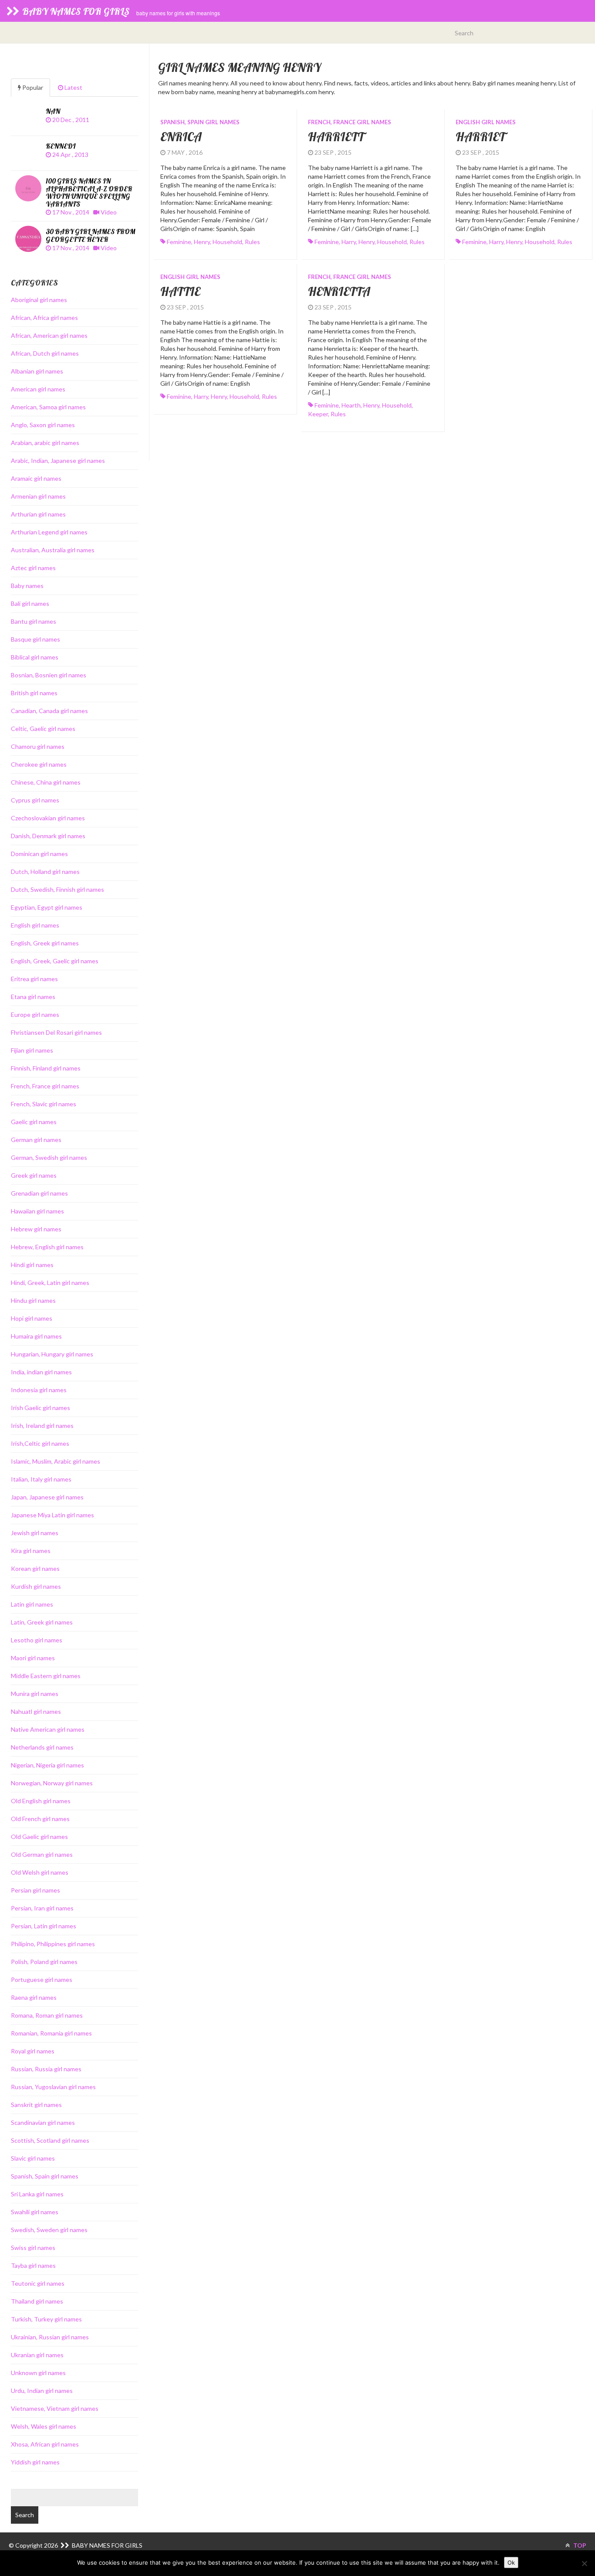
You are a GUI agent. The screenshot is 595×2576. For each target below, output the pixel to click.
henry (202, 242)
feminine (179, 242)
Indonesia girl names (39, 1390)
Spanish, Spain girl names (200, 122)
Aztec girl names (33, 568)
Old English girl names (41, 1801)
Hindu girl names (33, 1300)
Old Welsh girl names (40, 1872)
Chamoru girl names (38, 746)
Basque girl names (35, 639)
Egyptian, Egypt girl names (47, 907)
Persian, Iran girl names (42, 1908)
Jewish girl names (35, 1533)
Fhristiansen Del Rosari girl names (56, 1032)
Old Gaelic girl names (39, 1837)
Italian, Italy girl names (41, 1479)
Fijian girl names (32, 1050)
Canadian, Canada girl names (49, 711)
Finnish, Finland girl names (46, 1068)
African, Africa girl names (44, 318)
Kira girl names (31, 1551)
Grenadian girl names (39, 1193)
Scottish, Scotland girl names (50, 2140)
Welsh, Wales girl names (44, 2426)
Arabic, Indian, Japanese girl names (58, 460)
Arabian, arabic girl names (45, 443)
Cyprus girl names (35, 800)
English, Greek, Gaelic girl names (55, 961)
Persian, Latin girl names (44, 1926)
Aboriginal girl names (39, 300)
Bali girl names (30, 603)
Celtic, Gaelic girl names (43, 729)
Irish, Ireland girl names (42, 1426)
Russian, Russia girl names (46, 2069)
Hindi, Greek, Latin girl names (50, 1283)
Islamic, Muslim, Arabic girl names (56, 1461)
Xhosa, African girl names (45, 2444)
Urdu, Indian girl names (42, 2391)
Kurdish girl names (36, 1586)
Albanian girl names (37, 371)
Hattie (180, 291)
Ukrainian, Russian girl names (50, 2337)
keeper (318, 414)
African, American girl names (49, 335)
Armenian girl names (38, 496)
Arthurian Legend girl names (49, 532)
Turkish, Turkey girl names (46, 2319)
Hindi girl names (32, 1265)
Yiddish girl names (35, 2462)
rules (252, 242)
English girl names (486, 122)
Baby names (27, 586)
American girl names (38, 389)
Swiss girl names (33, 2248)
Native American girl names (48, 1729)
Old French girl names (40, 1819)
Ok (511, 2562)
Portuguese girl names (42, 1980)
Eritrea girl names (34, 979)
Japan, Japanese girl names (47, 1497)
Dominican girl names (39, 854)
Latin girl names (32, 1604)
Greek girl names (34, 1175)
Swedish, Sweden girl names (49, 2230)
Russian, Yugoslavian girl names (53, 2087)
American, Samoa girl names (48, 407)
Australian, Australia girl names (53, 550)
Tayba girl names (33, 2265)
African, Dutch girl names (45, 353)
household (227, 242)
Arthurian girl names (38, 514)
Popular (32, 87)
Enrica (181, 137)
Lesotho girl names (37, 1640)
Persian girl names (35, 1890)
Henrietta (339, 291)
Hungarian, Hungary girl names (52, 1354)
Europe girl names (35, 1014)
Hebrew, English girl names (47, 1247)
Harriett (336, 137)
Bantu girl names (34, 621)
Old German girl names (42, 1854)
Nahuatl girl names (36, 1711)
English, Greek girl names (45, 943)
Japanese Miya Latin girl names (52, 1515)
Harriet (480, 137)
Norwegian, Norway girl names (52, 1783)
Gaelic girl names (34, 1122)
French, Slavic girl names (44, 1104)
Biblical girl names (35, 657)
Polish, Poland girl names (44, 1962)
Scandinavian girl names (43, 2122)
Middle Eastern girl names (46, 1676)
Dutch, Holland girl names (45, 872)
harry (349, 242)
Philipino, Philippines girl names (53, 1944)
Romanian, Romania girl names (51, 2033)
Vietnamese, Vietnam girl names (55, 2408)
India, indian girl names (41, 1372)
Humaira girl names (36, 1336)
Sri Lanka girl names (37, 2194)
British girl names (34, 693)
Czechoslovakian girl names (48, 818)
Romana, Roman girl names (47, 2015)
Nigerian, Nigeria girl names (47, 1765)
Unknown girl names (38, 2373)
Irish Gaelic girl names (41, 1408)
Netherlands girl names (42, 1747)
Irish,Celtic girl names (40, 1443)
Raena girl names (34, 1997)
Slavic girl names (33, 2158)
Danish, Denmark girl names (48, 836)
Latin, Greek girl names (42, 1622)
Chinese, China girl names (46, 782)
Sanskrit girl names (36, 2105)
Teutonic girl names (38, 2283)
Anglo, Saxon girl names (43, 425)
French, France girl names (350, 122)
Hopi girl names (32, 1318)
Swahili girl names (35, 2212)
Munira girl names (35, 1694)
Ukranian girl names (37, 2355)
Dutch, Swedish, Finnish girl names (57, 889)
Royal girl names (33, 2051)
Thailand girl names (37, 2301)
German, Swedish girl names (49, 1157)
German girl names (36, 1140)
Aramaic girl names (36, 478)
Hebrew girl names (36, 1229)
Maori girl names (33, 1658)
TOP (579, 2545)
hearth (351, 405)
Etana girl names (33, 997)
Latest (73, 87)
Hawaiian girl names (37, 1211)
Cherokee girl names (39, 764)
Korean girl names (35, 1568)
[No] (584, 2563)
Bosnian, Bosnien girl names (49, 675)
